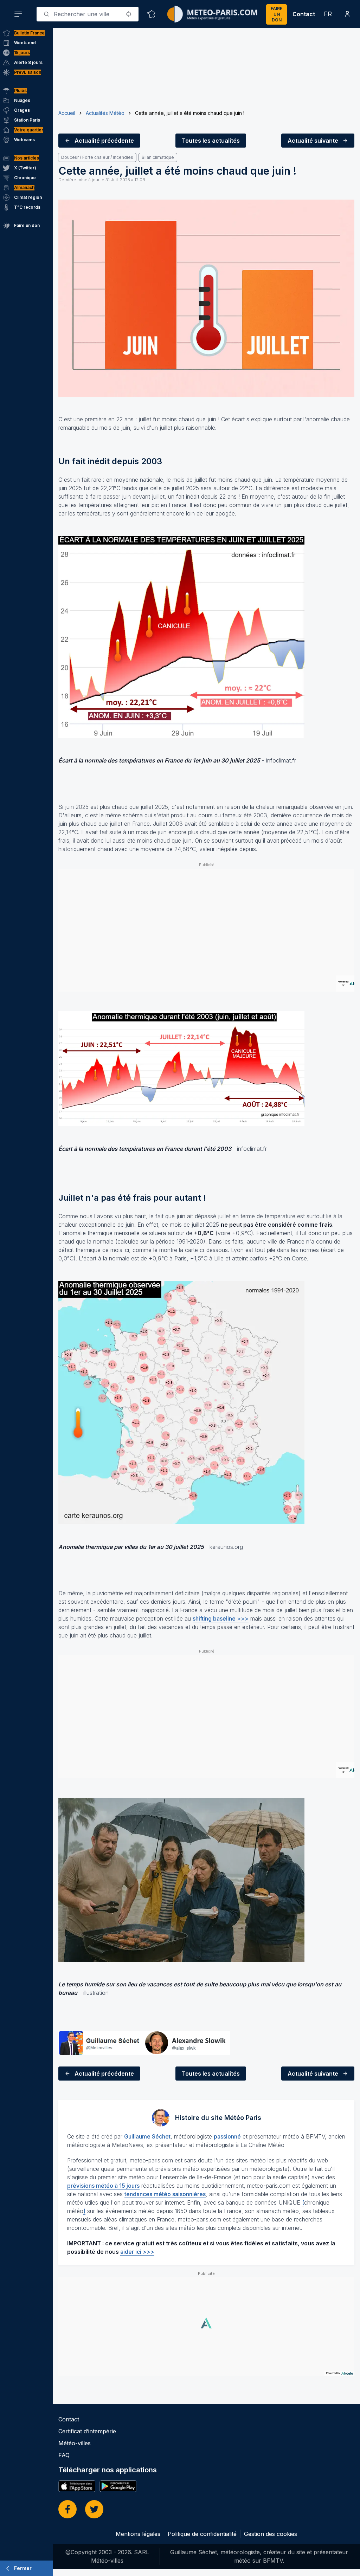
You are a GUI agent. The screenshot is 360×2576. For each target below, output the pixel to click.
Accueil (67, 113)
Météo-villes (75, 2443)
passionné (227, 2136)
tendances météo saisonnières (165, 2194)
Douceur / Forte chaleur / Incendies (97, 157)
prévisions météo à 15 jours (103, 2186)
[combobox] (88, 14)
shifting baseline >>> (221, 1618)
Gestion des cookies (271, 2534)
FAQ (64, 2455)
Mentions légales (138, 2534)
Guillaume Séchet (147, 2136)
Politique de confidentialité (202, 2534)
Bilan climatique (158, 157)
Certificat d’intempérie (87, 2431)
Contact (304, 14)
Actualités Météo (105, 113)
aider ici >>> (137, 2252)
